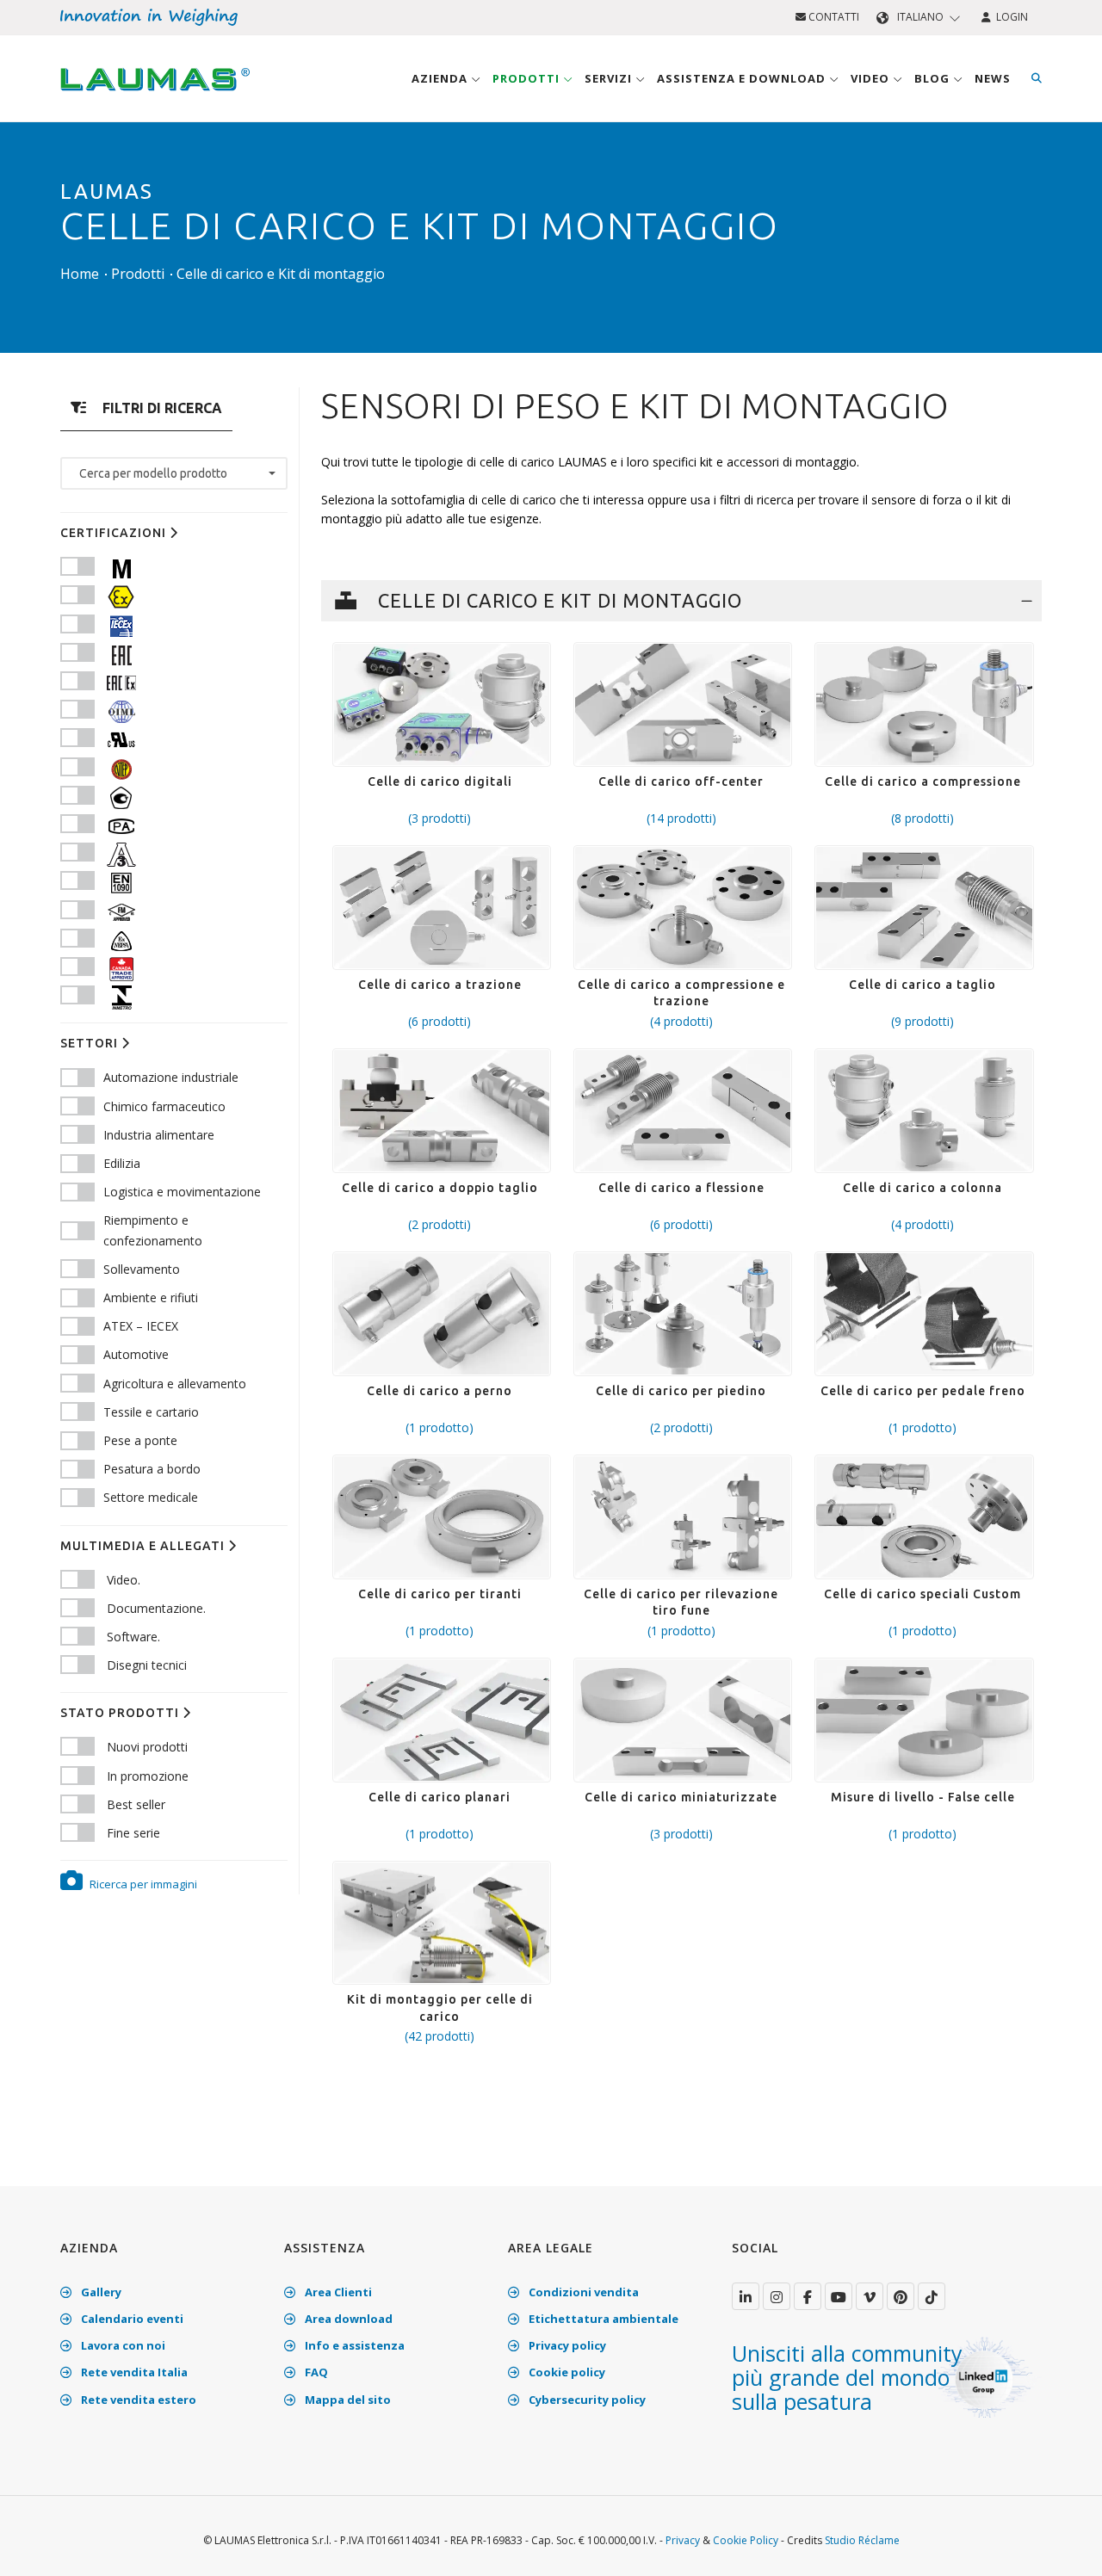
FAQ (315, 2372)
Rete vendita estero (137, 2400)
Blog (934, 78)
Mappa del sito (347, 2400)
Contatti (833, 17)
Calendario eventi (131, 2319)
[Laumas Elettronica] (155, 96)
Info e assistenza (353, 2345)
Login (1009, 17)
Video (872, 78)
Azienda (441, 78)
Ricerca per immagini (142, 1884)
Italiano (920, 17)
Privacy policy (566, 2345)
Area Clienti (337, 2292)
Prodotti (528, 78)
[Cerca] (1037, 78)
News (993, 78)
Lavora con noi (122, 2345)
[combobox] (174, 473)
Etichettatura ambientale (602, 2319)
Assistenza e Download (743, 78)
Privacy (683, 2540)
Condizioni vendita (582, 2292)
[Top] (1062, 2545)
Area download (347, 2319)
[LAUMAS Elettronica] (746, 2296)
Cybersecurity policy (586, 2400)
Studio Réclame (862, 2540)
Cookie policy (566, 2372)
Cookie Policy (746, 2540)
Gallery (100, 2292)
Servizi (610, 78)
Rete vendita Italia (133, 2372)
